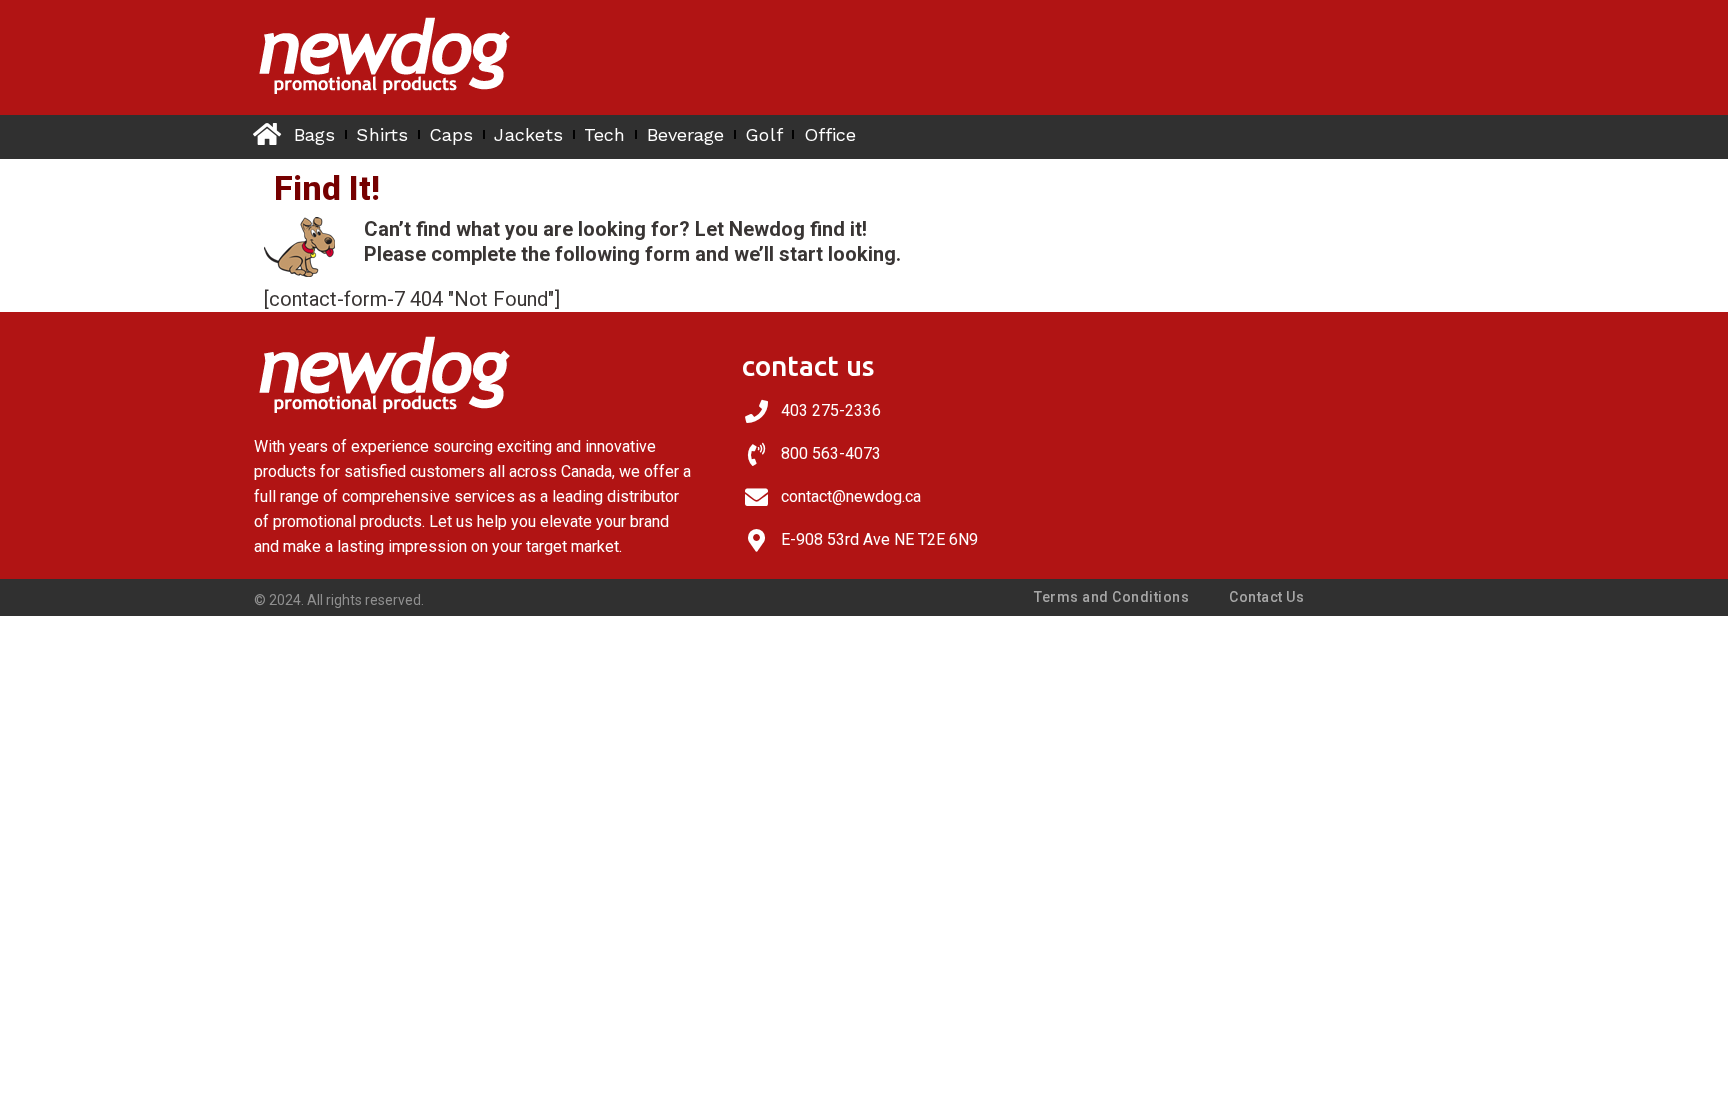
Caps (451, 134)
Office (830, 134)
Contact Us (1266, 597)
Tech (604, 134)
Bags (314, 134)
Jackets (528, 134)
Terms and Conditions (1111, 597)
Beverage (686, 134)
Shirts (382, 134)
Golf (763, 134)
